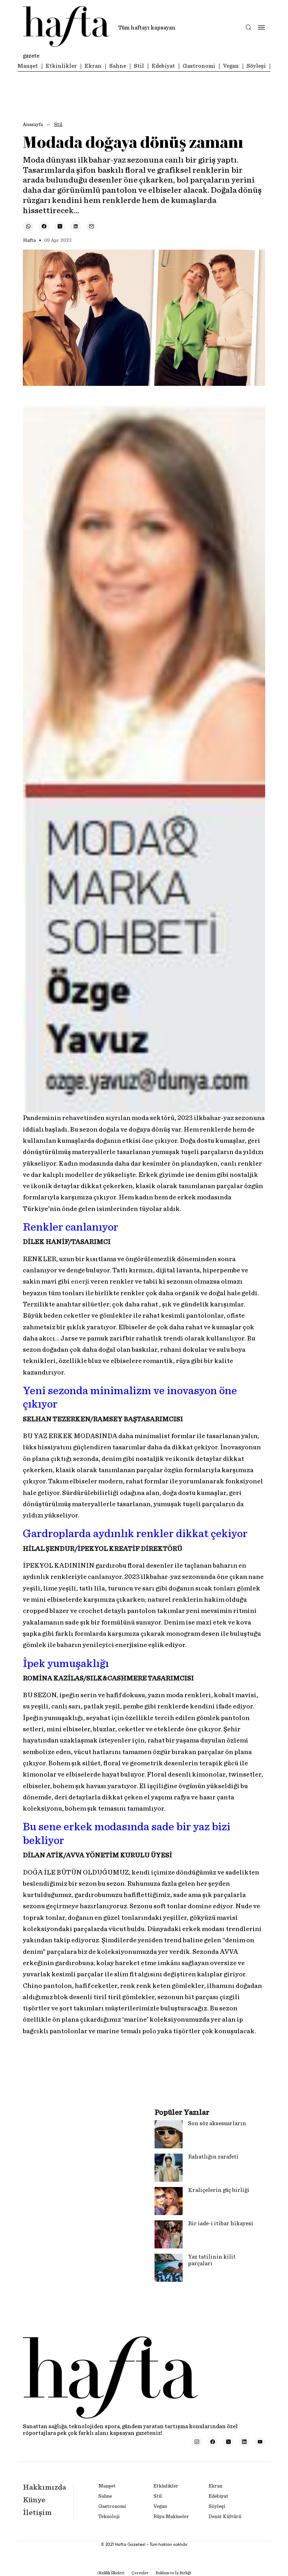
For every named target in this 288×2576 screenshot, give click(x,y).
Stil (139, 66)
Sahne (118, 66)
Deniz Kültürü (225, 2517)
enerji (80, 1282)
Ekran (93, 66)
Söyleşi (256, 66)
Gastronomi (199, 66)
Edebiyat (163, 66)
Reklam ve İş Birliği (173, 2573)
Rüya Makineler (171, 2517)
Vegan (231, 66)
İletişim (37, 2512)
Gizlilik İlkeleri (111, 2573)
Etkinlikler (61, 66)
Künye (34, 2500)
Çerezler (140, 2573)
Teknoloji (109, 2517)
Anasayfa (33, 125)
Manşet (28, 66)
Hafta (29, 241)
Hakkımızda (44, 2487)
